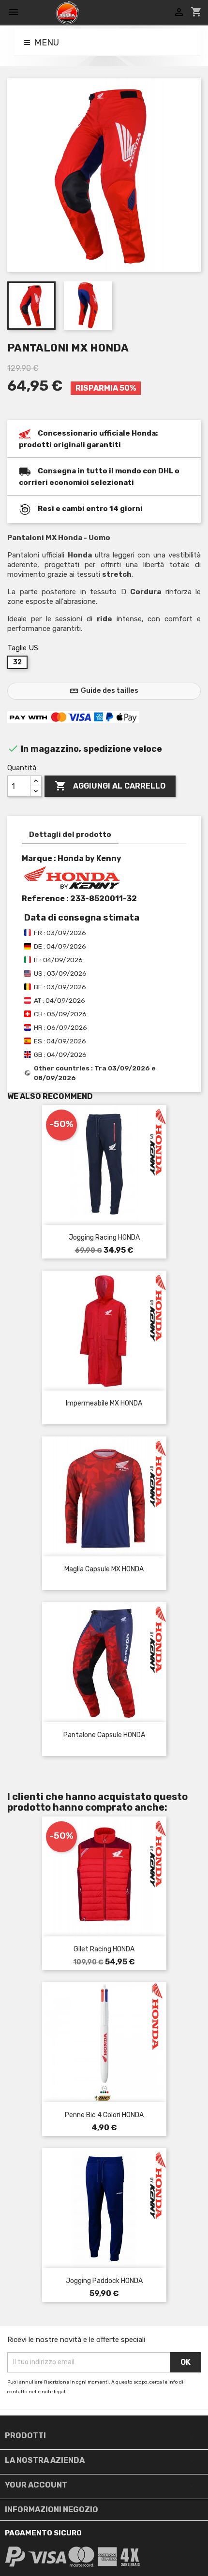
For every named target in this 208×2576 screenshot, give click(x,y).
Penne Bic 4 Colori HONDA (104, 2115)
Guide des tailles (104, 691)
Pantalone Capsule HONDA (104, 1735)
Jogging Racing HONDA (104, 1237)
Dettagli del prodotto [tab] (70, 834)
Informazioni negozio (52, 2510)
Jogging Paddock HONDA (104, 2281)
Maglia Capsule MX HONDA (104, 1569)
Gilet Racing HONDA (104, 1949)
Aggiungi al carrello (110, 786)
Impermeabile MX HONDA (104, 1403)
